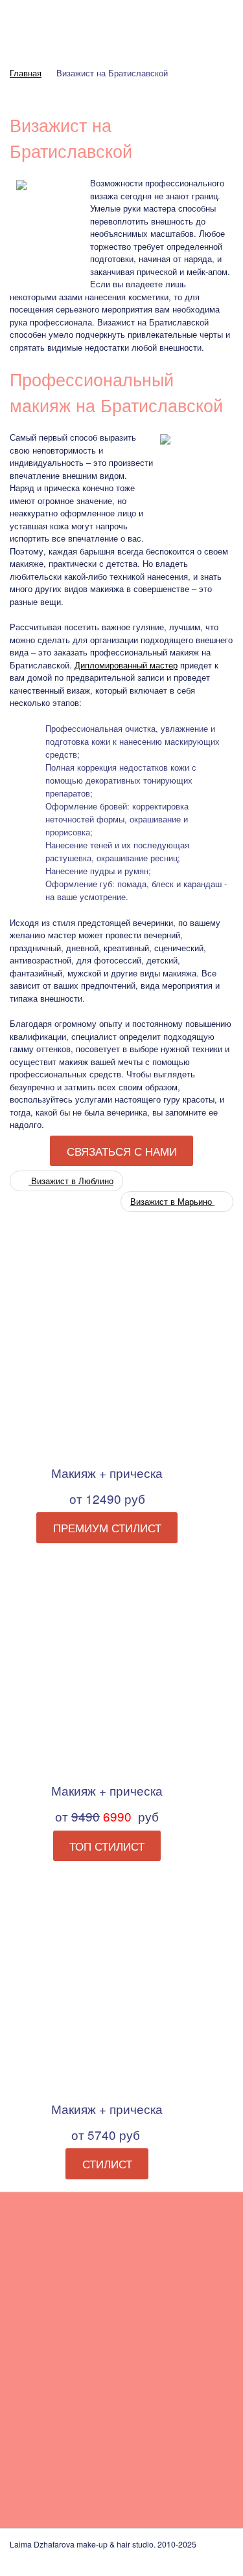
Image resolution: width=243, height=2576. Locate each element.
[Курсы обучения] (172, 2436)
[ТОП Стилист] (107, 1663)
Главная (26, 73)
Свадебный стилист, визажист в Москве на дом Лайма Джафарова (121, 27)
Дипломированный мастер (126, 665)
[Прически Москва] (62, 2436)
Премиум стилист (107, 1528)
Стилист (107, 2164)
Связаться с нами (122, 1151)
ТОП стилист (107, 1845)
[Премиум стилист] (107, 1346)
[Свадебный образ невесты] (62, 2271)
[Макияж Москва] (172, 2271)
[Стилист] (107, 1982)
